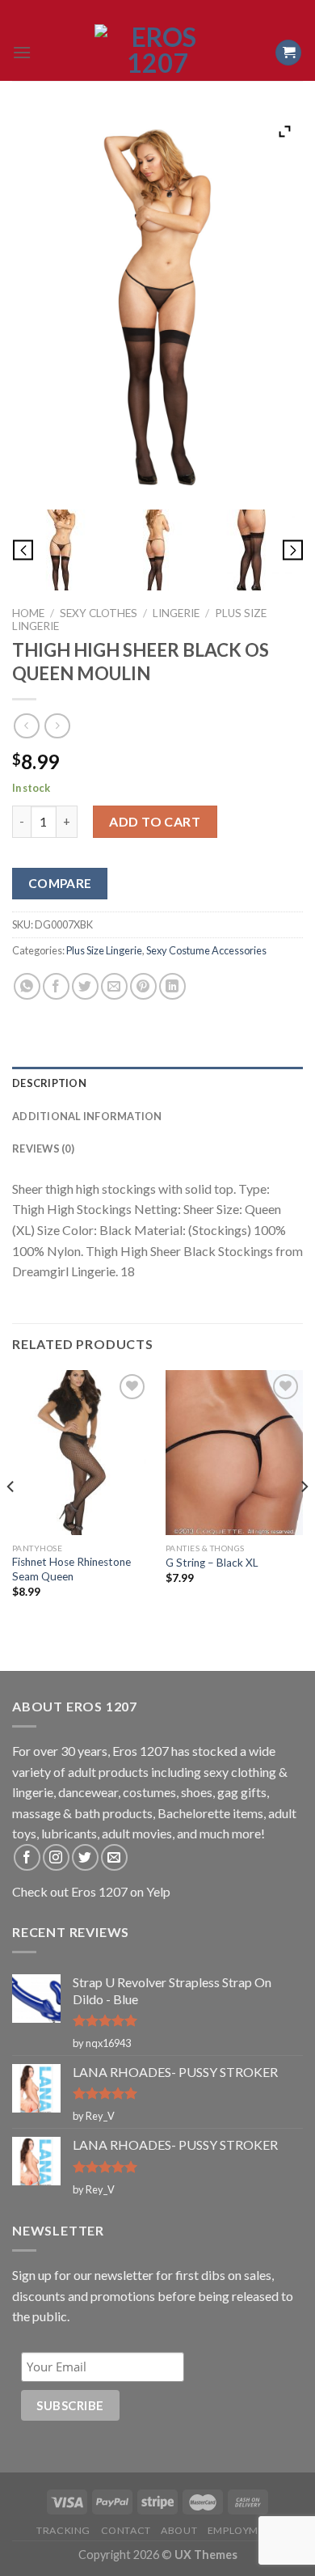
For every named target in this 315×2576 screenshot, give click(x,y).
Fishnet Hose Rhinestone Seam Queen (71, 1569)
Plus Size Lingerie (104, 950)
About (179, 2530)
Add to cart (155, 821)
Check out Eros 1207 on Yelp (91, 1891)
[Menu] (22, 52)
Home (28, 613)
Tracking (63, 2530)
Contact (126, 2530)
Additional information (87, 1116)
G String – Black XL (212, 1563)
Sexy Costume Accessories (206, 950)
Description (49, 1083)
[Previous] (11, 1519)
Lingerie (176, 613)
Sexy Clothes (99, 613)
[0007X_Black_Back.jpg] (157, 550)
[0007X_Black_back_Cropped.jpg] (254, 550)
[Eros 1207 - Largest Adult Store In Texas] (157, 53)
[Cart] (288, 53)
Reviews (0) (43, 1148)
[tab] (157, 1083)
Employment (243, 2530)
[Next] (304, 1519)
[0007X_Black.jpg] (61, 550)
